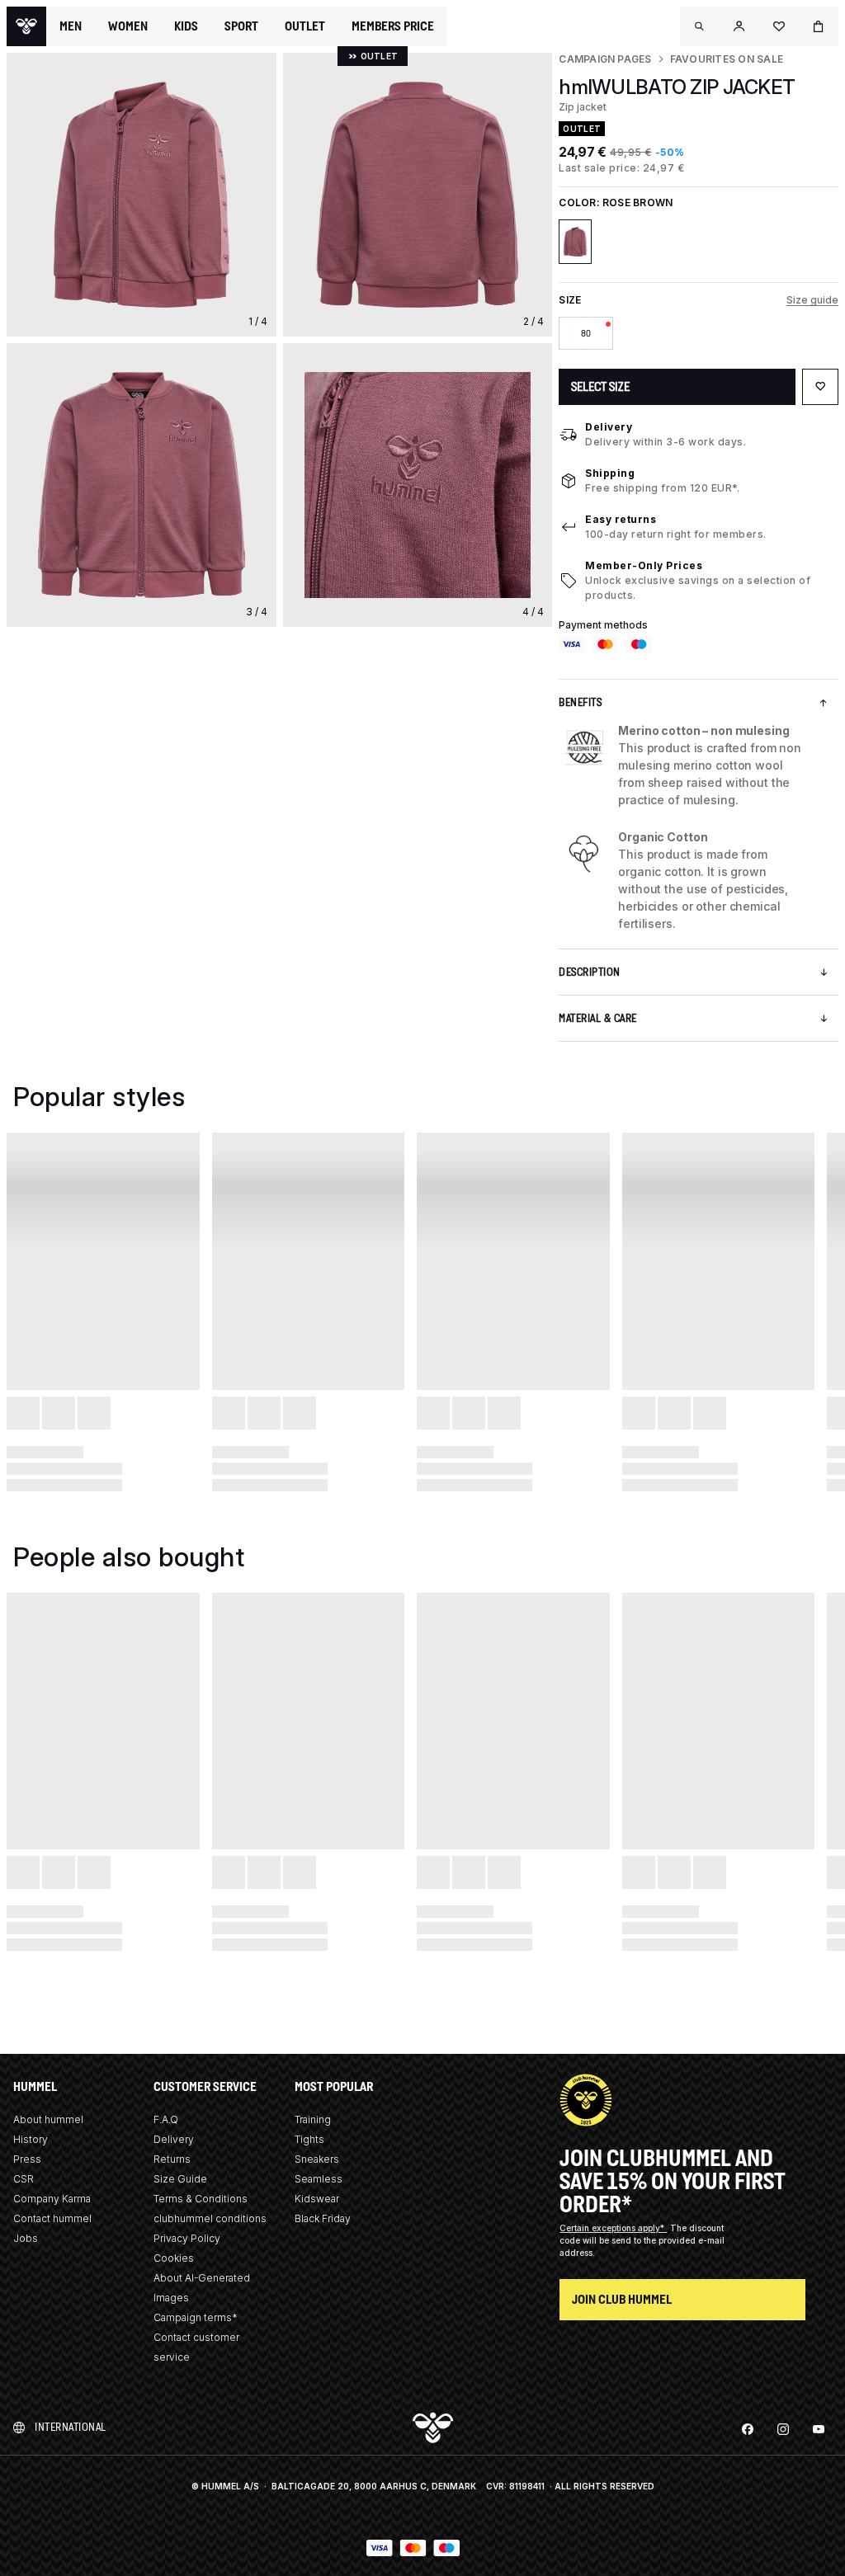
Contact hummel (52, 2218)
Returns (172, 2159)
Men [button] (71, 26)
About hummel (48, 2119)
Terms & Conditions (201, 2199)
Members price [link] (393, 26)
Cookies (174, 2258)
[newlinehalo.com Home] (26, 26)
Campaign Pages (605, 59)
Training (313, 2119)
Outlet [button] (305, 26)
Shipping (610, 473)
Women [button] (128, 26)
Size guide (812, 300)
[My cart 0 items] (819, 26)
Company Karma (52, 2199)
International (71, 2427)
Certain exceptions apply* (613, 2228)
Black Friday (323, 2218)
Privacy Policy (187, 2238)
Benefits (580, 702)
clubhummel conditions (210, 2218)
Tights (309, 2139)
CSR (24, 2179)
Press (27, 2159)
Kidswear (317, 2199)
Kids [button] (186, 26)
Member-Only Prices (644, 565)
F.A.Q (166, 2119)
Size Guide (180, 2179)
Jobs (26, 2238)
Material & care (598, 1018)
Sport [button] (241, 26)
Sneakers (317, 2159)
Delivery (609, 427)
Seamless (319, 2179)
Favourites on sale (727, 59)
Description (590, 972)
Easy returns (621, 519)
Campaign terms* (196, 2317)
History (31, 2139)
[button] (700, 26)
